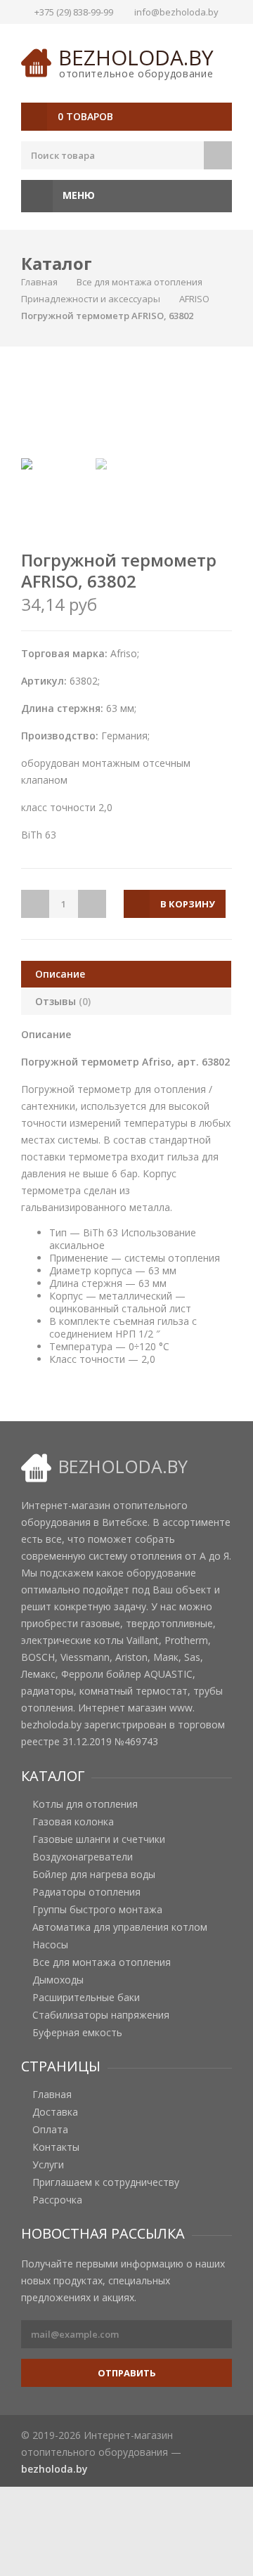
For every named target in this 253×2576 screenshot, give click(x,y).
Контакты (56, 2147)
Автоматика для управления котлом (120, 1927)
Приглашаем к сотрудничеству (106, 2182)
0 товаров (85, 116)
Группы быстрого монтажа (97, 1910)
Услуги (48, 2165)
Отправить (127, 2373)
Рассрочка (57, 2200)
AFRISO (194, 299)
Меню (77, 195)
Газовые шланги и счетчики (99, 1839)
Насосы (50, 1945)
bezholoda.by (136, 57)
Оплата (50, 2130)
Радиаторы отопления (86, 1892)
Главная (39, 282)
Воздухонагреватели (83, 1857)
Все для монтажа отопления (140, 282)
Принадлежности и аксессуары (91, 299)
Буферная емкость (77, 2033)
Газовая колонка (73, 1822)
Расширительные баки (86, 1998)
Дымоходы (58, 1980)
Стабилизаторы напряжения (101, 2015)
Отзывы (63, 1001)
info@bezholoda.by (176, 12)
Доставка (55, 2112)
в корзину (188, 904)
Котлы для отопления (85, 1804)
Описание (60, 974)
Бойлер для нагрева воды (94, 1875)
